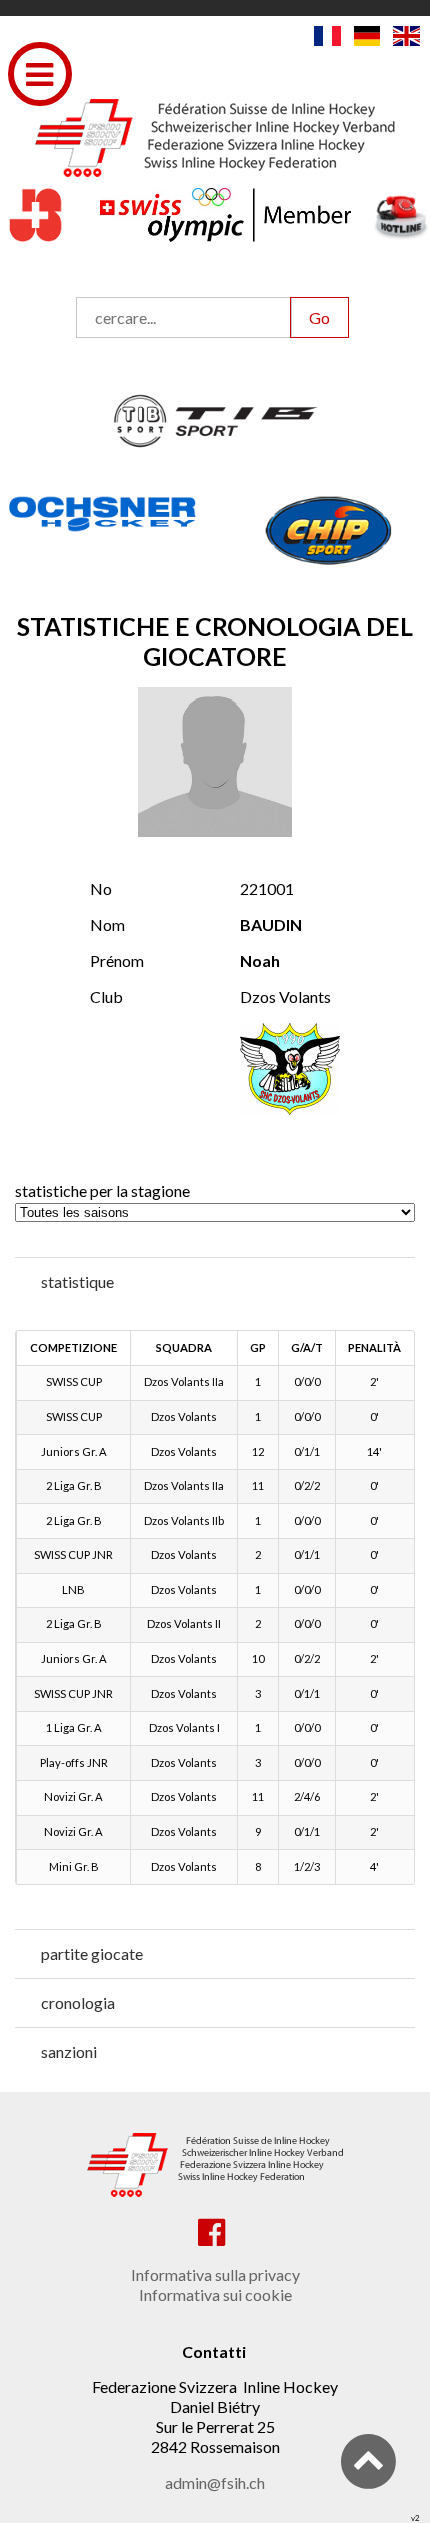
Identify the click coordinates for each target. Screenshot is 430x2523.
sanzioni (69, 2051)
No (101, 888)
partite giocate (92, 1953)
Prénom (117, 960)
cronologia (78, 2002)
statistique (77, 1281)
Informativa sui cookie (215, 2294)
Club (106, 996)
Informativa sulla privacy (215, 2274)
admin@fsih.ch (215, 2482)
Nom (107, 924)
